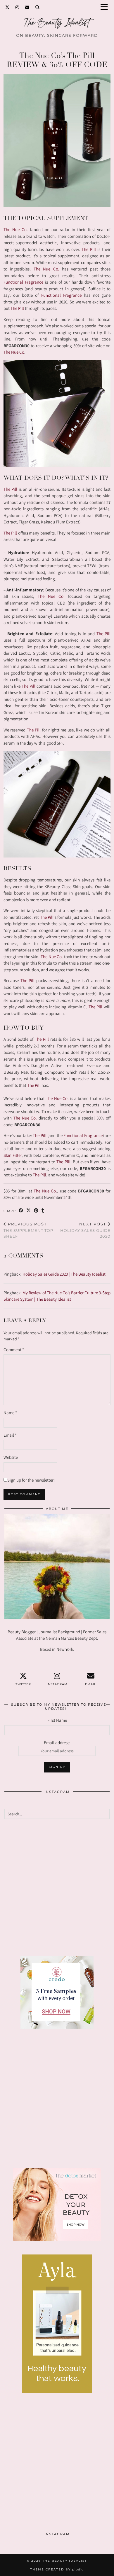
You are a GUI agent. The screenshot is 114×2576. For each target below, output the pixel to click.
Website (11, 1457)
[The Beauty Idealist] (57, 25)
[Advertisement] (57, 1887)
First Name (57, 1720)
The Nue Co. (46, 269)
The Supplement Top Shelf (28, 1230)
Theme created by (57, 2569)
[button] (106, 7)
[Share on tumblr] (43, 1211)
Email (10, 1435)
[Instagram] (17, 7)
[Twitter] (7, 7)
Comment (14, 1350)
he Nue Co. (52, 596)
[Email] (27, 7)
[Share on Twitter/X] (29, 1211)
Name (10, 1413)
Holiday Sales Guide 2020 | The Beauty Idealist (64, 1274)
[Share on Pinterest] (36, 1211)
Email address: (57, 1743)
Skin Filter (13, 1155)
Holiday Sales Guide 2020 (85, 1230)
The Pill (89, 249)
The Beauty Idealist (65, 2561)
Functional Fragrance (23, 282)
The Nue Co (15, 229)
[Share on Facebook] (21, 1211)
